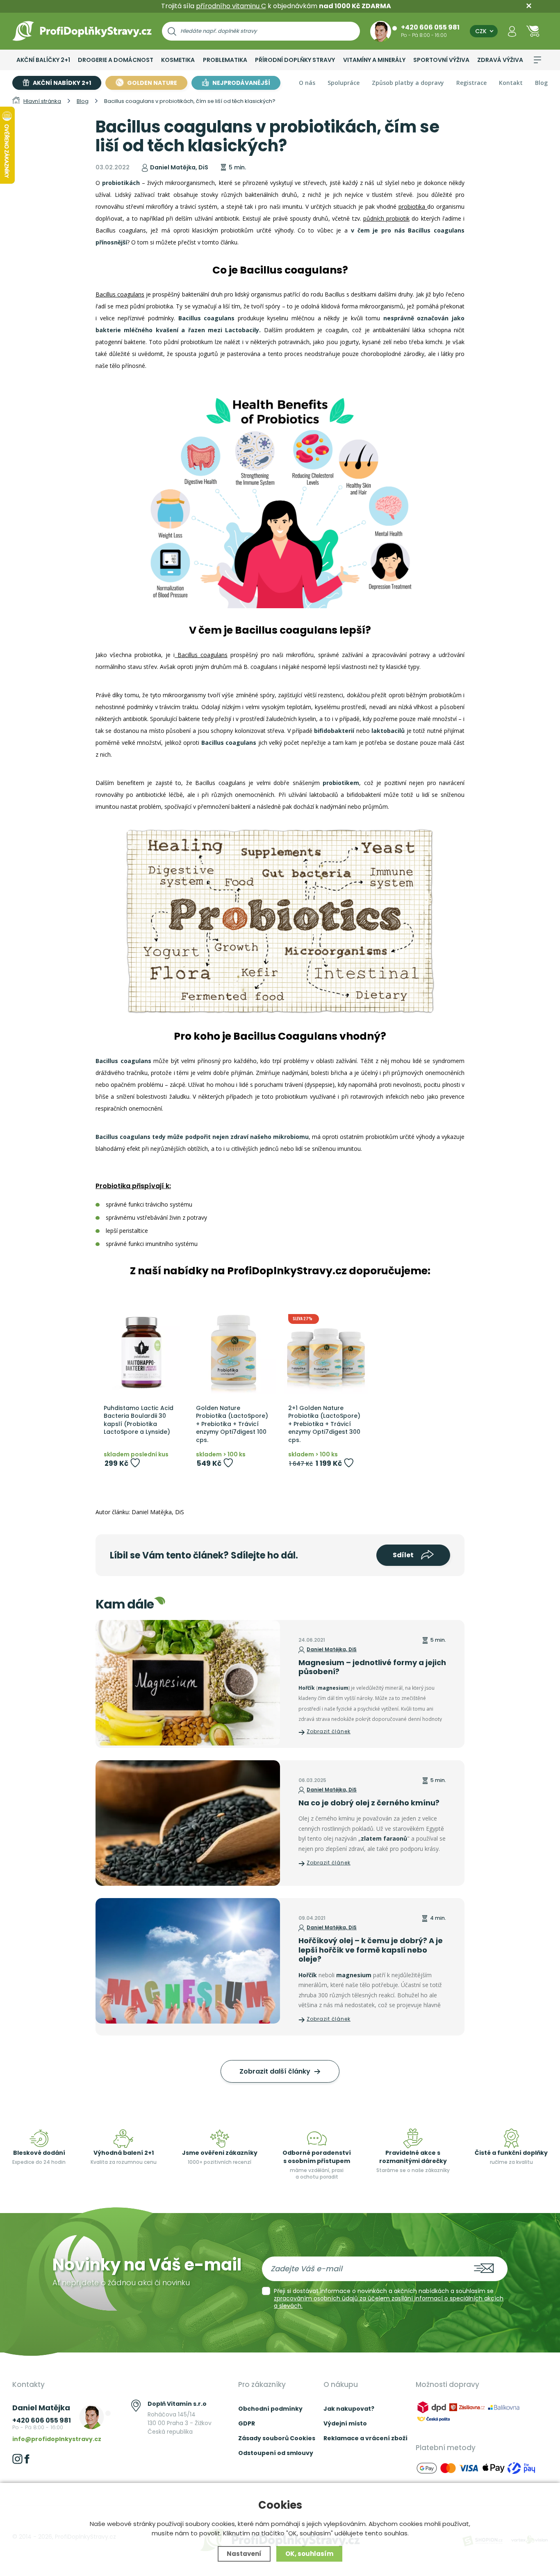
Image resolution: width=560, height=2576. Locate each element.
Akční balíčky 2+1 (43, 60)
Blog (541, 83)
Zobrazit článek (329, 1731)
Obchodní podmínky (270, 2409)
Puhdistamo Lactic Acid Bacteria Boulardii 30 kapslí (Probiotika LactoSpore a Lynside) (139, 1420)
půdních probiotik (386, 218)
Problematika (225, 60)
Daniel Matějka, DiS (332, 1649)
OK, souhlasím (309, 2554)
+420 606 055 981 (430, 27)
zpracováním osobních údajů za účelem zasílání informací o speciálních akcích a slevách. (389, 2302)
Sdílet (404, 1555)
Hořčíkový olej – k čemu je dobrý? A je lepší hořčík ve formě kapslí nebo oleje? (371, 1950)
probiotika (413, 206)
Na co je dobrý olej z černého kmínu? (369, 1803)
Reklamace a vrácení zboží (365, 2438)
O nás (307, 83)
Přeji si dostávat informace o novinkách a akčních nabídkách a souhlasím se (389, 2298)
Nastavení (244, 2554)
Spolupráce (344, 83)
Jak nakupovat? (349, 2409)
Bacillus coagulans (120, 294)
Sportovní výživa (441, 60)
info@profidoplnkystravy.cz (57, 2439)
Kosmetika (178, 60)
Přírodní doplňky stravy (295, 60)
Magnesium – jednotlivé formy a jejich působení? (372, 1667)
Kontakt (511, 83)
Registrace (471, 83)
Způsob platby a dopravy (408, 83)
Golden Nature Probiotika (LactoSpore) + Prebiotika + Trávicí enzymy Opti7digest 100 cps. (232, 1424)
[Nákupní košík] (533, 31)
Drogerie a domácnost (116, 60)
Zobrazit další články (276, 2071)
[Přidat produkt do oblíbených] (135, 1463)
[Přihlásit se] (512, 31)
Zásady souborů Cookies (277, 2438)
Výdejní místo (345, 2423)
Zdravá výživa (500, 60)
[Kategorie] (537, 60)
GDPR (247, 2423)
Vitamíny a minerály (374, 60)
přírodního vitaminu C (231, 6)
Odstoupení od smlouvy (276, 2453)
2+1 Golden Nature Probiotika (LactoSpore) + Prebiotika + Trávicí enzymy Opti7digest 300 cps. (324, 1424)
